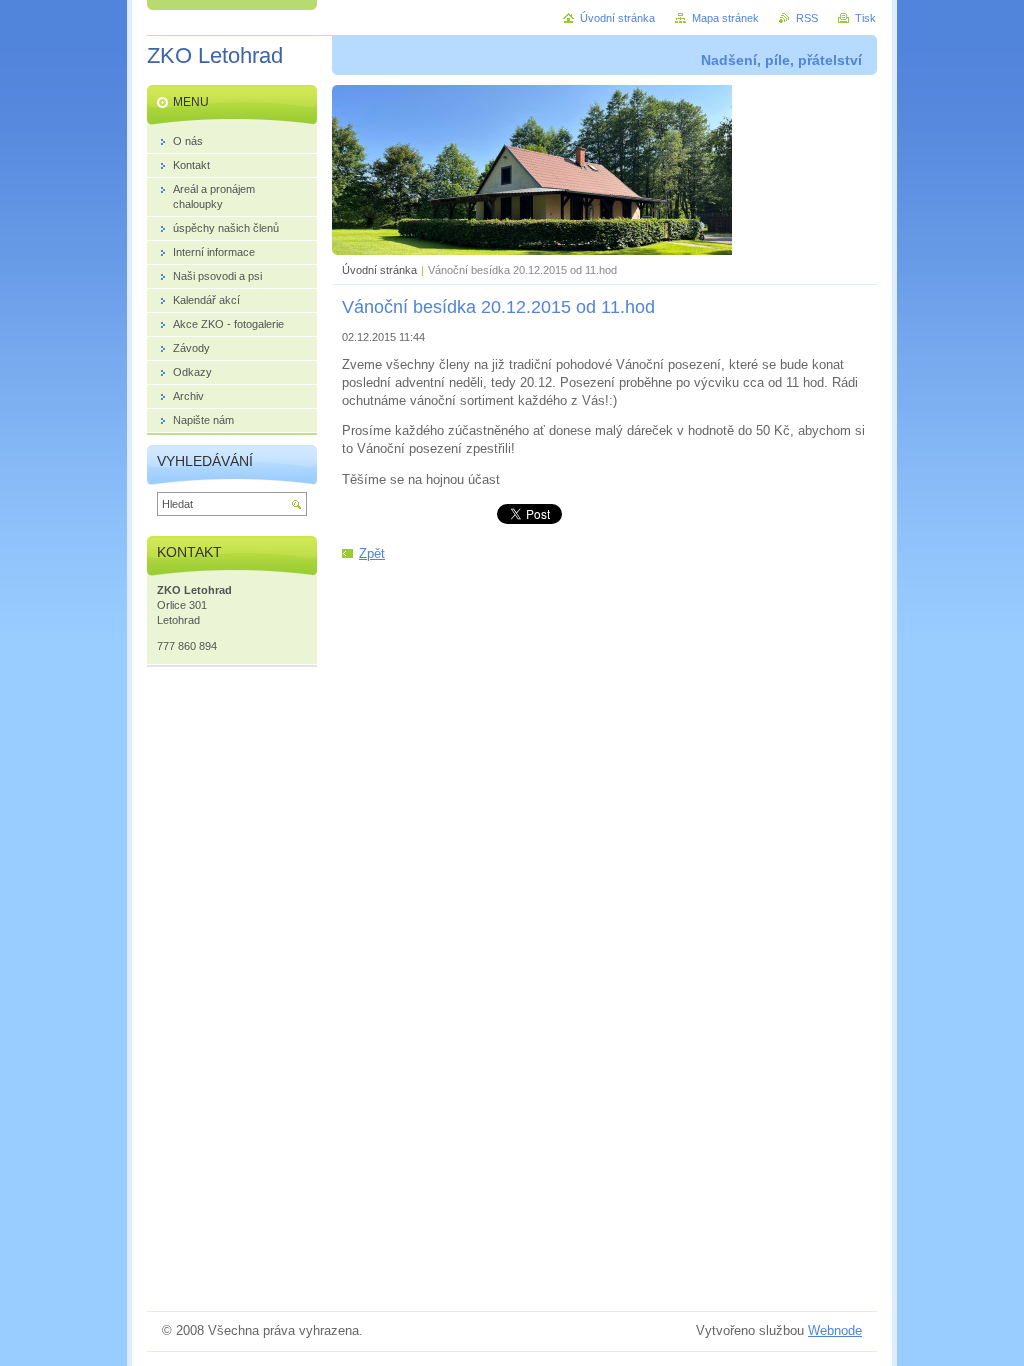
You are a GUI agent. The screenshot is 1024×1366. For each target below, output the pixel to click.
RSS (807, 18)
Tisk (865, 18)
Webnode (835, 1330)
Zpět (372, 553)
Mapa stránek (725, 18)
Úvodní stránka (379, 270)
